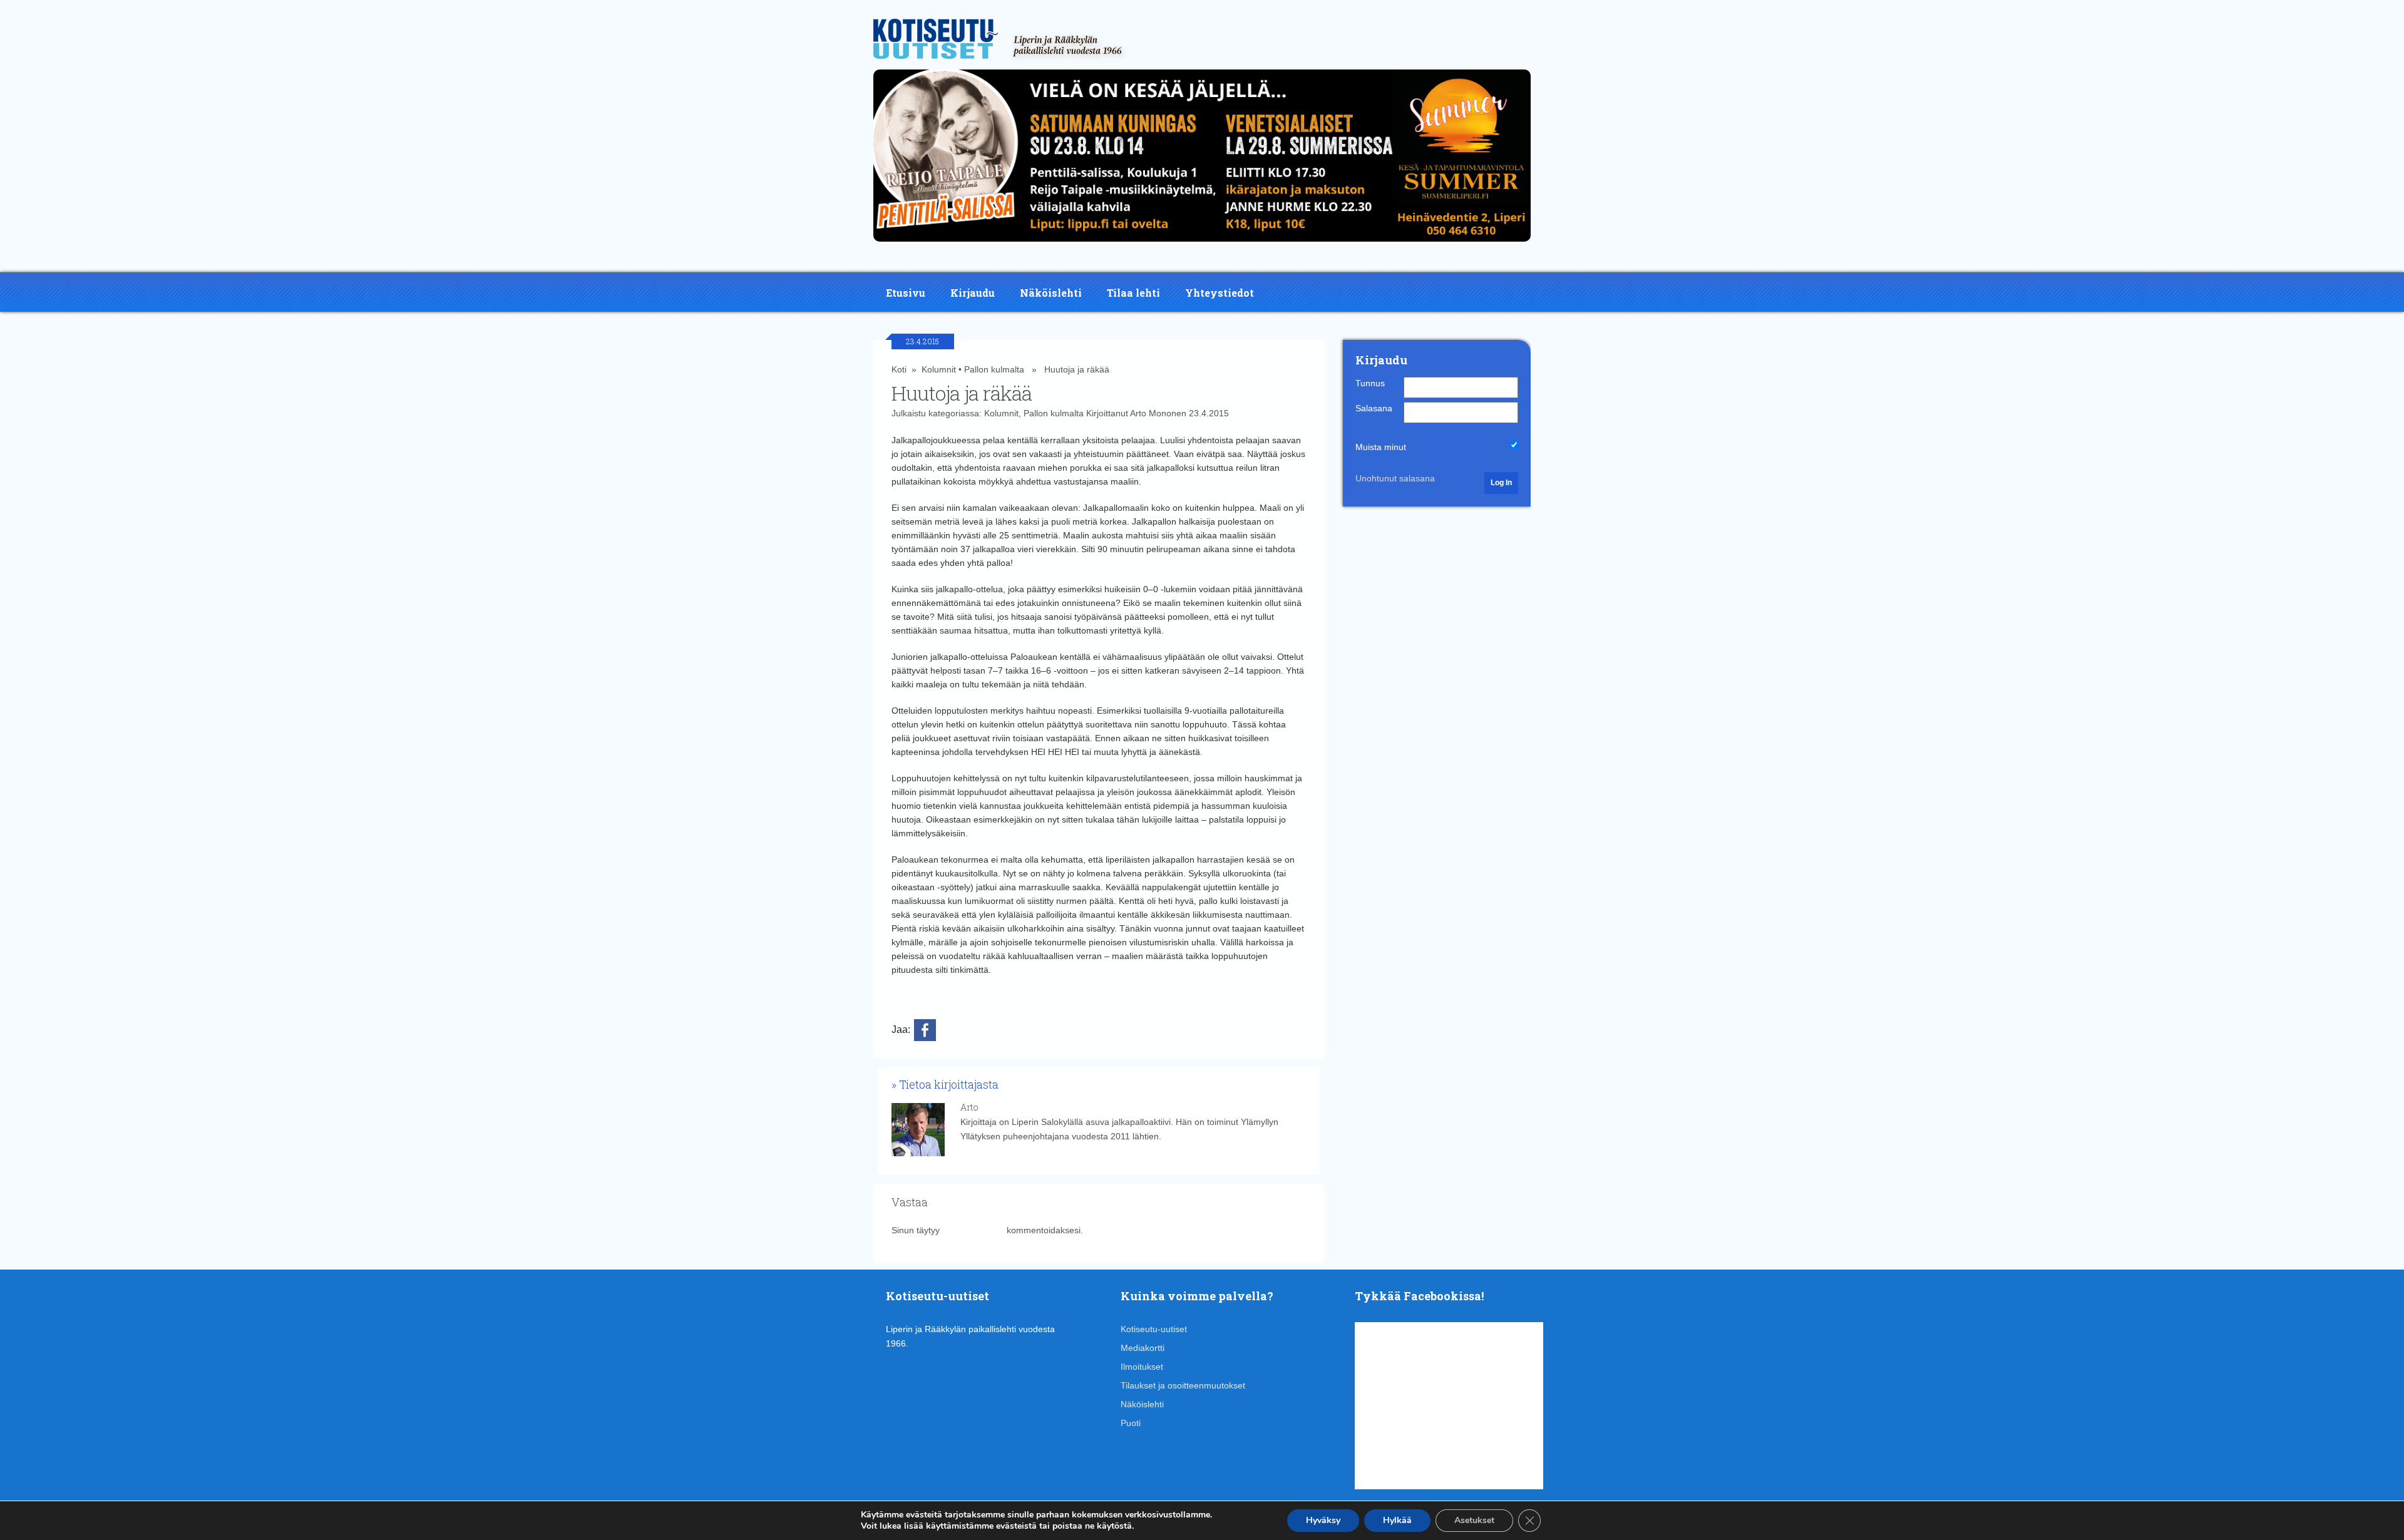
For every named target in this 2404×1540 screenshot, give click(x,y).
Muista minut (1381, 447)
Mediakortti (1143, 1348)
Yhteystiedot (1220, 293)
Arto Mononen (1158, 413)
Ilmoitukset (1142, 1367)
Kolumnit (939, 369)
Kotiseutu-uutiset (1154, 1329)
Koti (899, 369)
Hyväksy (1323, 1520)
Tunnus (1370, 383)
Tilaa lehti (1133, 293)
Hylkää (1397, 1520)
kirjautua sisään (973, 1230)
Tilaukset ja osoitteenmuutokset (1183, 1385)
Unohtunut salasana (1395, 478)
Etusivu (906, 293)
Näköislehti (1051, 293)
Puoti (1131, 1423)
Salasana (1374, 408)
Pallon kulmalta (994, 369)
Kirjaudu (973, 293)
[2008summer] (1202, 245)
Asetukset (1474, 1520)
